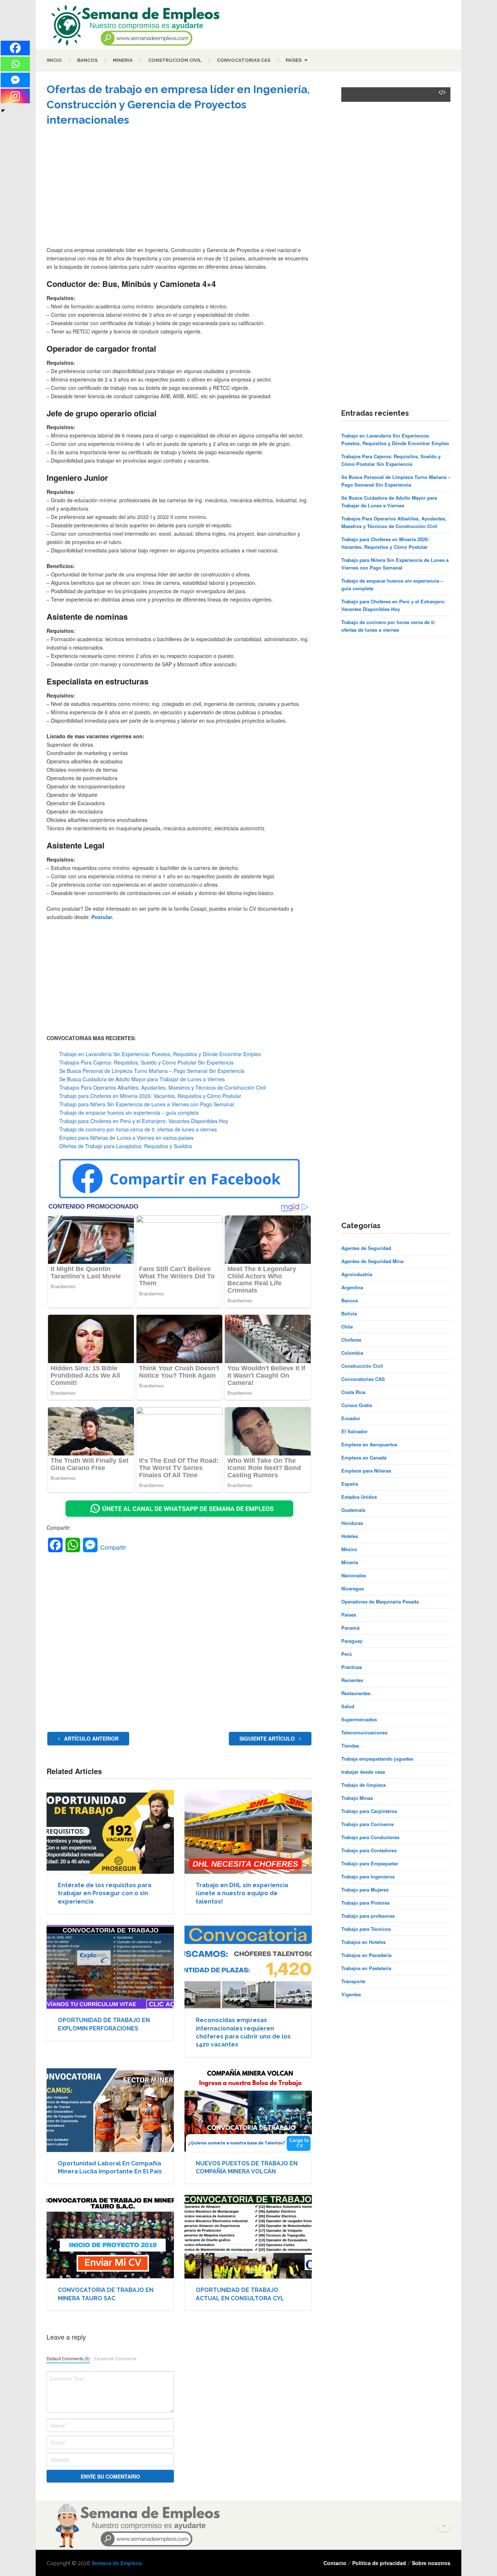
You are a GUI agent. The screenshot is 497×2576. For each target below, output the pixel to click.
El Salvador (354, 1431)
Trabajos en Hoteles (363, 1942)
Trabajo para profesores (368, 1916)
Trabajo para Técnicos (366, 1929)
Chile (347, 1327)
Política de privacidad (379, 2563)
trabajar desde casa (363, 1772)
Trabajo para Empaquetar (370, 1863)
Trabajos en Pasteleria (366, 1968)
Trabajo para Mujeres (365, 1890)
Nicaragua (353, 1588)
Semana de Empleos (117, 2563)
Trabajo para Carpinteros (369, 1811)
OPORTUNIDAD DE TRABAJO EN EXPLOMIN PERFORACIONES (104, 2024)
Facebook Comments (115, 2358)
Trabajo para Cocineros (367, 1824)
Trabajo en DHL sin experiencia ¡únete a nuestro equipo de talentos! (242, 1893)
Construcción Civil (175, 60)
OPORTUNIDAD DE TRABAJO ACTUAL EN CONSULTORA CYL (240, 2294)
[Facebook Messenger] (15, 80)
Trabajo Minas (357, 1798)
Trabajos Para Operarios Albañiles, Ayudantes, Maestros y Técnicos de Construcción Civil (162, 1087)
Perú (347, 1654)
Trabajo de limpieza (363, 1785)
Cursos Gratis (357, 1405)
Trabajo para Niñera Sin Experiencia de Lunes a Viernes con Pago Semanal (147, 1104)
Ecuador (351, 1418)
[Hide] (3, 111)
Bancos (87, 60)
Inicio (54, 60)
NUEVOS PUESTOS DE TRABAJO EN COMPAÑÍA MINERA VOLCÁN (247, 2167)
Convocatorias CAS (244, 60)
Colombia (352, 1353)
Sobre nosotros (431, 2563)
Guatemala (353, 1510)
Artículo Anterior (91, 1738)
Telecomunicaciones (364, 1732)
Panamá (350, 1628)
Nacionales (354, 1575)
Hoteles (350, 1536)
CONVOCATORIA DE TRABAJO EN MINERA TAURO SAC (106, 2294)
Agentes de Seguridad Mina (372, 1261)
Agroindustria (357, 1274)
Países (294, 60)
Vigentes (351, 1994)
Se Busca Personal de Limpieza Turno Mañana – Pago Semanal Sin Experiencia (152, 1071)
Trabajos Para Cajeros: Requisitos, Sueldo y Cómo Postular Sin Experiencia (146, 1062)
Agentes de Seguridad (366, 1248)
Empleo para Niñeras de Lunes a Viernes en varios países (126, 1138)
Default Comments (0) (68, 2358)
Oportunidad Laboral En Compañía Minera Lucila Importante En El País (110, 2167)
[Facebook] (15, 48)
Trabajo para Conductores (370, 1837)
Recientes (352, 1680)
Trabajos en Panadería (366, 1955)
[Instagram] (15, 96)
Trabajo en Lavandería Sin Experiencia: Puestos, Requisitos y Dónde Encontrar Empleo (160, 1054)
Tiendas (350, 1746)
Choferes (351, 1340)
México (349, 1549)
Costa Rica (353, 1392)
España (350, 1484)
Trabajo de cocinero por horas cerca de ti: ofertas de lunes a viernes (138, 1129)
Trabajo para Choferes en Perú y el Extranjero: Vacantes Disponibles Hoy (144, 1121)
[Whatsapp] (15, 64)
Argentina (352, 1287)
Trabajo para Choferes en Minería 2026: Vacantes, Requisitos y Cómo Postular (150, 1096)
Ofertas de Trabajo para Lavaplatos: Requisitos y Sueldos (126, 1146)
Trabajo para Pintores (365, 1903)
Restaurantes (356, 1693)
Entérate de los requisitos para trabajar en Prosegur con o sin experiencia (105, 1893)
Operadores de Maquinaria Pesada (380, 1601)
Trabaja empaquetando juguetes (377, 1759)
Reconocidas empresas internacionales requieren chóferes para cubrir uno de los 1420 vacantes (243, 2032)
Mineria (123, 60)
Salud (348, 1706)
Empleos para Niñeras (366, 1471)
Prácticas (352, 1667)
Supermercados (359, 1719)
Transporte (353, 1981)
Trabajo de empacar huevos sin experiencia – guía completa (129, 1113)
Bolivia (349, 1313)
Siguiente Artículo (268, 1738)
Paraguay (352, 1641)
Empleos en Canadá (364, 1457)
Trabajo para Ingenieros (368, 1876)
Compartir (113, 1547)
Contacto (335, 2563)
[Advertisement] (179, 191)
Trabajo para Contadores (369, 1850)
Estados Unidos (359, 1497)
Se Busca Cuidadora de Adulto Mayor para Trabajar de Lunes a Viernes (142, 1079)
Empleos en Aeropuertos (369, 1444)
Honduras (352, 1523)
